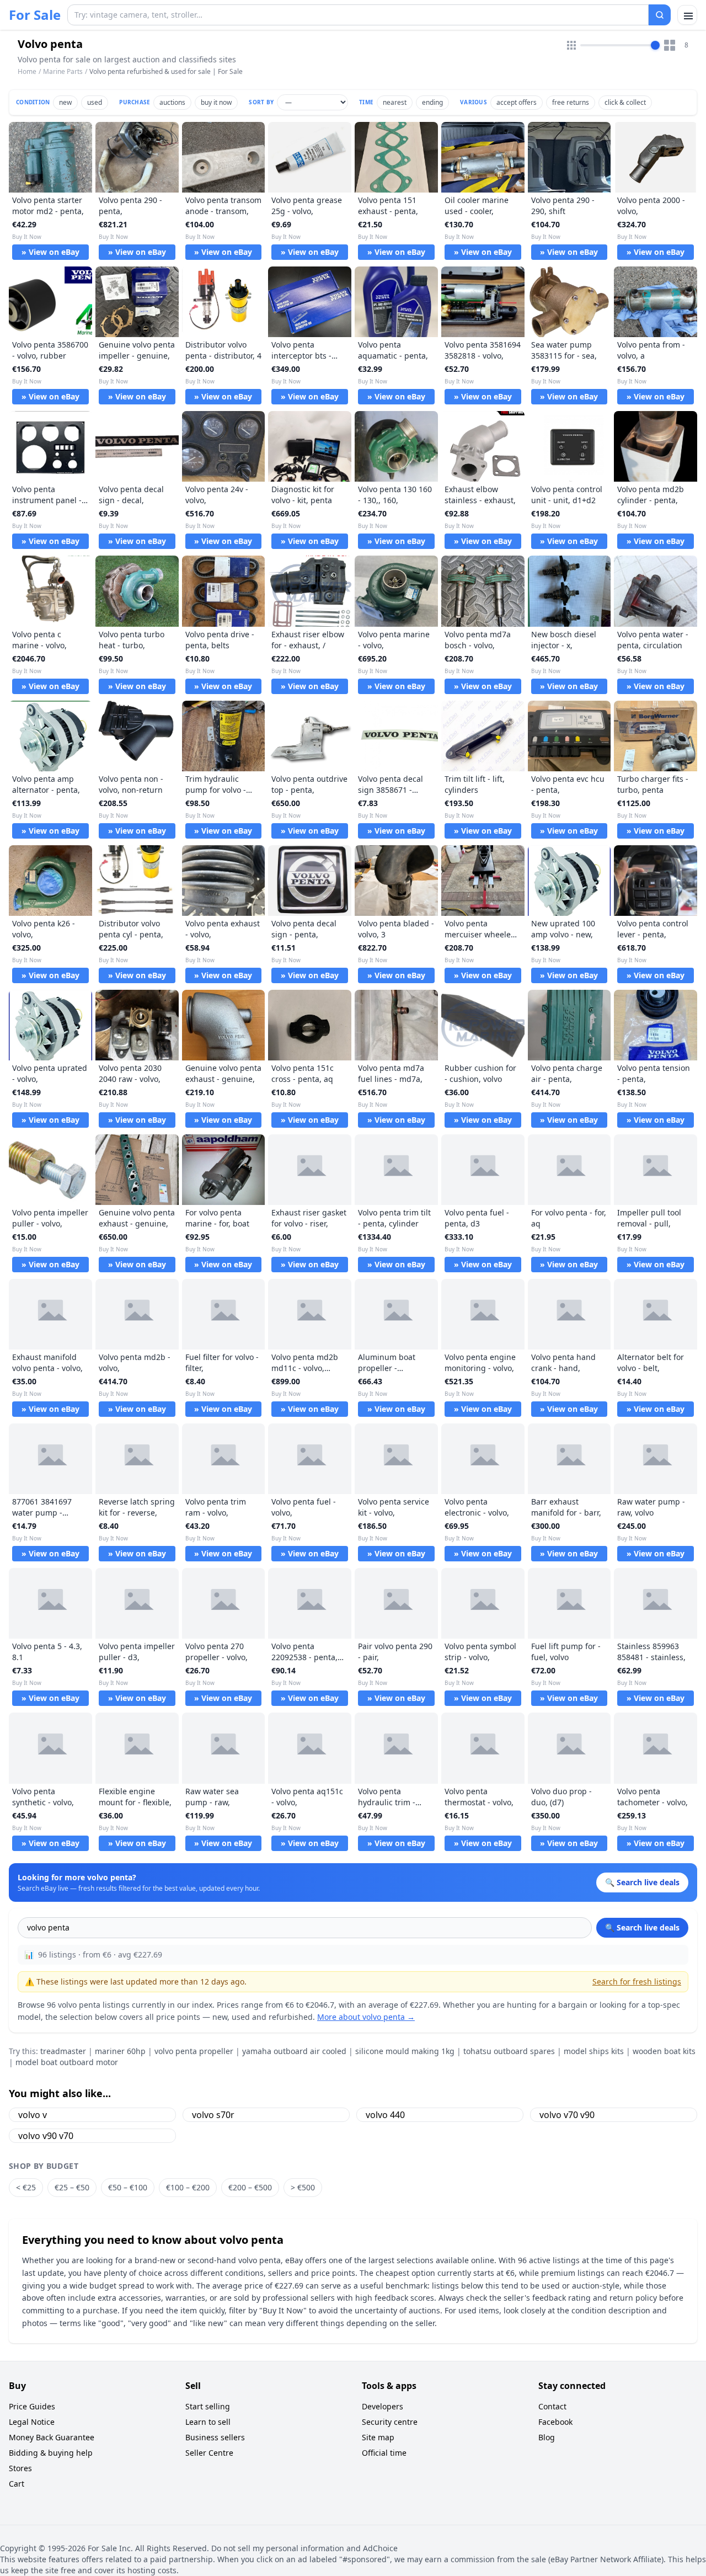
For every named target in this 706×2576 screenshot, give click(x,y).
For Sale (35, 15)
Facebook (555, 2422)
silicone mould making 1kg (405, 2051)
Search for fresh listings (637, 1982)
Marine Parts (63, 71)
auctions (172, 102)
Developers (383, 2406)
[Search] (660, 15)
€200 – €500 (250, 2187)
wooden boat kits (664, 2051)
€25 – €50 (72, 2187)
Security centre (390, 2422)
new (65, 102)
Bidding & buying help (51, 2453)
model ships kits (594, 2051)
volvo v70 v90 (567, 2115)
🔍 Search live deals (642, 1927)
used (95, 102)
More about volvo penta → (366, 2017)
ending (432, 102)
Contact (552, 2406)
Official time (384, 2453)
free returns (571, 102)
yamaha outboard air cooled (294, 2051)
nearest (395, 102)
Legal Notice (32, 2422)
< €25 (26, 2187)
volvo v (33, 2115)
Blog (547, 2437)
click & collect (625, 102)
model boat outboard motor (67, 2062)
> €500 (303, 2187)
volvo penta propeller (194, 2051)
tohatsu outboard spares (509, 2051)
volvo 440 (385, 2115)
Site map (378, 2437)
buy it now (216, 102)
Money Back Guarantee (52, 2437)
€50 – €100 (128, 2187)
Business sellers (215, 2437)
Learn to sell (208, 2422)
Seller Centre (209, 2453)
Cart (17, 2484)
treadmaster (63, 2051)
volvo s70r (213, 2115)
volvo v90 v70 (46, 2136)
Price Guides (32, 2406)
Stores (20, 2468)
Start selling (208, 2406)
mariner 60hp (120, 2051)
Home (27, 72)
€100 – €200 (188, 2187)
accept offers (517, 102)
